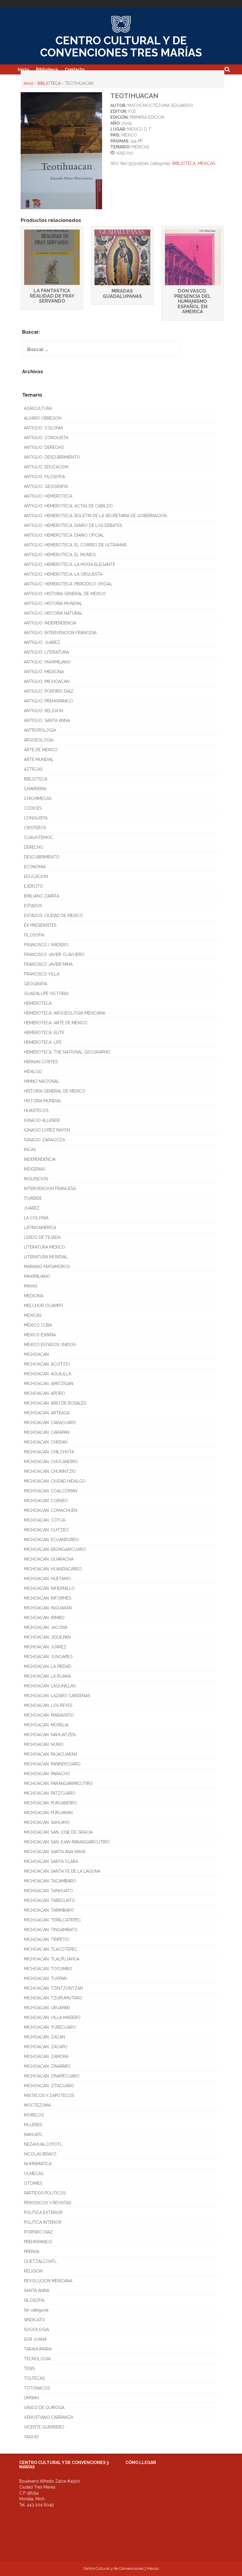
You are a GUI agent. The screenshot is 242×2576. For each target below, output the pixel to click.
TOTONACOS (37, 2388)
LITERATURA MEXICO (44, 1247)
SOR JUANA (35, 2339)
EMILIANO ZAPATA (41, 896)
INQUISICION (36, 1179)
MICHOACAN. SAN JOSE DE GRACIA (58, 1832)
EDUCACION (36, 876)
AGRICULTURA (38, 408)
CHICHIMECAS (38, 798)
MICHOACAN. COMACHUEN (51, 1510)
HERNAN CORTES (41, 1062)
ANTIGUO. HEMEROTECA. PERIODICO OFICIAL (68, 584)
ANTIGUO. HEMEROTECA (48, 496)
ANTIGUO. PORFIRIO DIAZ (49, 691)
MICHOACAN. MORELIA (46, 1725)
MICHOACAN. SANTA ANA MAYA (55, 1852)
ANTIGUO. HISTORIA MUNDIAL (53, 603)
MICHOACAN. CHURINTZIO (50, 1471)
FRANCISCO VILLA (42, 974)
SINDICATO (35, 2320)
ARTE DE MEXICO (41, 750)
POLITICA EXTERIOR (43, 2213)
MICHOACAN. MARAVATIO (49, 1715)
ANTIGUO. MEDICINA (44, 672)
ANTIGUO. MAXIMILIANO (47, 662)
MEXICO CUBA (38, 1325)
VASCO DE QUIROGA (44, 2408)
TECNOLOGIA (37, 2359)
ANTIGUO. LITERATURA (46, 652)
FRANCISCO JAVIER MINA (48, 964)
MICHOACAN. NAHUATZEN (50, 1735)
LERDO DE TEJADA (42, 1237)
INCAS (30, 1150)
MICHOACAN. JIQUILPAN (47, 1637)
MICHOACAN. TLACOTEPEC (51, 1949)
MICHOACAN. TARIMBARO (49, 1910)
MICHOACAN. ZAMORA (46, 2056)
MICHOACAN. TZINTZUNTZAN (53, 1988)
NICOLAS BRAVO (40, 2154)
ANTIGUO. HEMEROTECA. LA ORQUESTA (63, 574)
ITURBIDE (33, 1198)
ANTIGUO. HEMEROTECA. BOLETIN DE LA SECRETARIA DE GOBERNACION (95, 516)
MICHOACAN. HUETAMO (47, 1579)
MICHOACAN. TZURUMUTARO (53, 1998)
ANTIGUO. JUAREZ (42, 642)
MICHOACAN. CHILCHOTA (49, 1452)
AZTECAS (33, 769)
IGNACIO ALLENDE (42, 1120)
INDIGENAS (35, 1169)
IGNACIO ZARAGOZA (44, 1140)
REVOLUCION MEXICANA (48, 2281)
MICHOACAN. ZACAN (44, 2037)
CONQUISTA (36, 818)
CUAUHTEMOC (39, 837)
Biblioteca (47, 69)
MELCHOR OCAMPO (44, 1306)
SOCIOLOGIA (36, 2330)
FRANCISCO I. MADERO (46, 945)
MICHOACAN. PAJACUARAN (50, 1754)
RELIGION (33, 2271)
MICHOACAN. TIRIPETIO (47, 1939)
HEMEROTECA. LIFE (43, 1042)
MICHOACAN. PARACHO (47, 1774)
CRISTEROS (35, 828)
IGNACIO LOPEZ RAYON (47, 1130)
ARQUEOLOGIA (39, 740)
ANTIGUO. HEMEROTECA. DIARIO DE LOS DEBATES (73, 525)
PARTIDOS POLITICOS (45, 2193)
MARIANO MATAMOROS (47, 1267)
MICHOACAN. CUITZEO (46, 1530)
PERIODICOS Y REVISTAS (48, 2203)
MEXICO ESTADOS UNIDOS (50, 1345)
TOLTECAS (34, 2378)
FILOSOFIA (34, 935)
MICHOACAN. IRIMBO (44, 1618)
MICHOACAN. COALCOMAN (51, 1491)
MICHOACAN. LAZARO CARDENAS (57, 1696)
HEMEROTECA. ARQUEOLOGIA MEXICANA (64, 1013)
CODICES (33, 808)
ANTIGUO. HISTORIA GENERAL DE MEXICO (65, 594)
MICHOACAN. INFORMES (48, 1598)
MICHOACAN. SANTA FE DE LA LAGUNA (62, 1871)
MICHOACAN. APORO (44, 1393)
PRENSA (32, 2252)
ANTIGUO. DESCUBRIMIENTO (52, 457)
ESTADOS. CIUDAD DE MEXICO (53, 916)
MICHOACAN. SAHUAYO (47, 1822)
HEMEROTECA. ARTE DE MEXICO (56, 1023)
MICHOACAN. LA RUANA (47, 1676)
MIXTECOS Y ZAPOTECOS (49, 2095)
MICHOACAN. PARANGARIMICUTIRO (58, 1783)
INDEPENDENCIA (40, 1159)
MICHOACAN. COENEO (46, 1501)
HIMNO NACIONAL (42, 1081)
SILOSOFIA (34, 2300)
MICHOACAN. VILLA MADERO (52, 2017)
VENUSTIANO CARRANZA (49, 2417)
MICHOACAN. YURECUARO (50, 2027)
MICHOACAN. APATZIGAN (49, 1384)
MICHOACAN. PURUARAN (48, 1813)
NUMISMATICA (38, 2164)
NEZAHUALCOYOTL (43, 2144)
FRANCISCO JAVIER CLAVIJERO (54, 955)
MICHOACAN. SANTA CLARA (51, 1861)
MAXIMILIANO (37, 1276)
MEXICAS (206, 163)
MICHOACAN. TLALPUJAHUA (52, 1959)
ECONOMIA (35, 867)
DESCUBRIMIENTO (42, 857)
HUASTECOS (36, 1111)
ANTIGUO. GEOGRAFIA (46, 486)
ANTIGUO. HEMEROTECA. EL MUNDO (60, 555)
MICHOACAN (36, 1354)
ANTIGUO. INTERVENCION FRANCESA (60, 633)
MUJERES (33, 2125)
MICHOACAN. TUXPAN (45, 1978)
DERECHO (34, 847)
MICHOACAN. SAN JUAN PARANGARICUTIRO (67, 1842)
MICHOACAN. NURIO (44, 1744)
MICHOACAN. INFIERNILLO (49, 1588)
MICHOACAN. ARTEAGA (47, 1413)
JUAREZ (32, 1208)
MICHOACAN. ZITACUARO (49, 2086)
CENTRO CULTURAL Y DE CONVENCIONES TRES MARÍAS (121, 47)
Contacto (75, 69)
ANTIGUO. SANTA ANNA (47, 720)
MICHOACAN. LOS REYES (48, 1705)
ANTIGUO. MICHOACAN (47, 681)
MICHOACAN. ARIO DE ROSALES (55, 1403)
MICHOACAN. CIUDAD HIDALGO (55, 1481)
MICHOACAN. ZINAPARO (47, 2066)
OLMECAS (34, 2174)
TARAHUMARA (38, 2349)
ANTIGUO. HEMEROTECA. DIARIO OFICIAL (64, 535)
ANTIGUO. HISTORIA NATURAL (53, 613)
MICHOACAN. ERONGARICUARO (55, 1549)
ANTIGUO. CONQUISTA (46, 438)
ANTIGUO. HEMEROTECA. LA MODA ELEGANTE (70, 564)
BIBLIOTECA (49, 83)
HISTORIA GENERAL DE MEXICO (55, 1091)
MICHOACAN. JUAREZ (45, 1647)
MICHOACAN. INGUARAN (48, 1608)
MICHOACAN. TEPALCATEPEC (52, 1920)
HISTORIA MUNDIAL (43, 1101)
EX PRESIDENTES (40, 925)
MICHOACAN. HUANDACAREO (53, 1569)
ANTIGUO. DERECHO (44, 447)
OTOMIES (33, 2183)
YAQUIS (31, 2437)
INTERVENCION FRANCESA (50, 1189)
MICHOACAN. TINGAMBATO (51, 1930)
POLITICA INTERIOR (43, 2222)
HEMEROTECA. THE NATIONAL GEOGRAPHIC (67, 1052)
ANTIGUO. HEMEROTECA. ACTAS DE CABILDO (68, 506)
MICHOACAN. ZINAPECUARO (52, 2076)
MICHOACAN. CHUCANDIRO (51, 1462)
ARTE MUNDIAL (39, 759)
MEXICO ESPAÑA (40, 1335)
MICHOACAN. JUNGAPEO (48, 1657)
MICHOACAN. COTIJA (45, 1520)
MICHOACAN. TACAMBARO (50, 1881)
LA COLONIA (36, 1218)
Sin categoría (36, 2310)
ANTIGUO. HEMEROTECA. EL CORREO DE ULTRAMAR (75, 545)
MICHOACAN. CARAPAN (47, 1432)
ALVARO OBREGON (43, 418)
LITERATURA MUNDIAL (46, 1257)
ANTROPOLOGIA (40, 730)
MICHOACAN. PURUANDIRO (50, 1803)
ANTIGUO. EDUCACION (46, 467)
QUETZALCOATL (40, 2261)
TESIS (29, 2369)
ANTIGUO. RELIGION (44, 711)
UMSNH (31, 2398)
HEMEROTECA (38, 1003)
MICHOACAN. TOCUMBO (48, 1969)
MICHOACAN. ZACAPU (46, 2047)
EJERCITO (33, 886)
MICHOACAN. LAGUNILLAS (50, 1686)
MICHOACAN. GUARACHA (49, 1559)
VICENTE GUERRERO (44, 2427)
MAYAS (31, 1286)
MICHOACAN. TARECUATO (49, 1900)
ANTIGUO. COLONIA (43, 428)
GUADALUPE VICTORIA (46, 994)
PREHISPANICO (38, 2242)
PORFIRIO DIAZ (38, 2232)
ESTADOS (33, 906)
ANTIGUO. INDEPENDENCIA (50, 623)
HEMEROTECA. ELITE (44, 1033)
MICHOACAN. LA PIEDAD (48, 1666)
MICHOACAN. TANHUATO (48, 1891)
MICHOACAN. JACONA (46, 1627)
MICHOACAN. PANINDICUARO (52, 1764)
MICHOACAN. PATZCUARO (50, 1793)
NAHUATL (33, 2135)
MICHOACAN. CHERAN (46, 1442)
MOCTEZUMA (37, 2105)
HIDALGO (33, 1072)
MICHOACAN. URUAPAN (47, 2008)
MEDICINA (33, 1296)
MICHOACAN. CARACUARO (50, 1423)
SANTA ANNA (37, 2291)
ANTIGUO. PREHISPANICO (48, 701)
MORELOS (34, 2115)
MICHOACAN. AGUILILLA (48, 1374)
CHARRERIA (35, 789)
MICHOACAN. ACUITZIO (47, 1364)
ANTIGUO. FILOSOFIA (44, 477)
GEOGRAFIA (36, 984)
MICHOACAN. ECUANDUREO (51, 1540)
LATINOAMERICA (40, 1228)
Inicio (23, 69)
